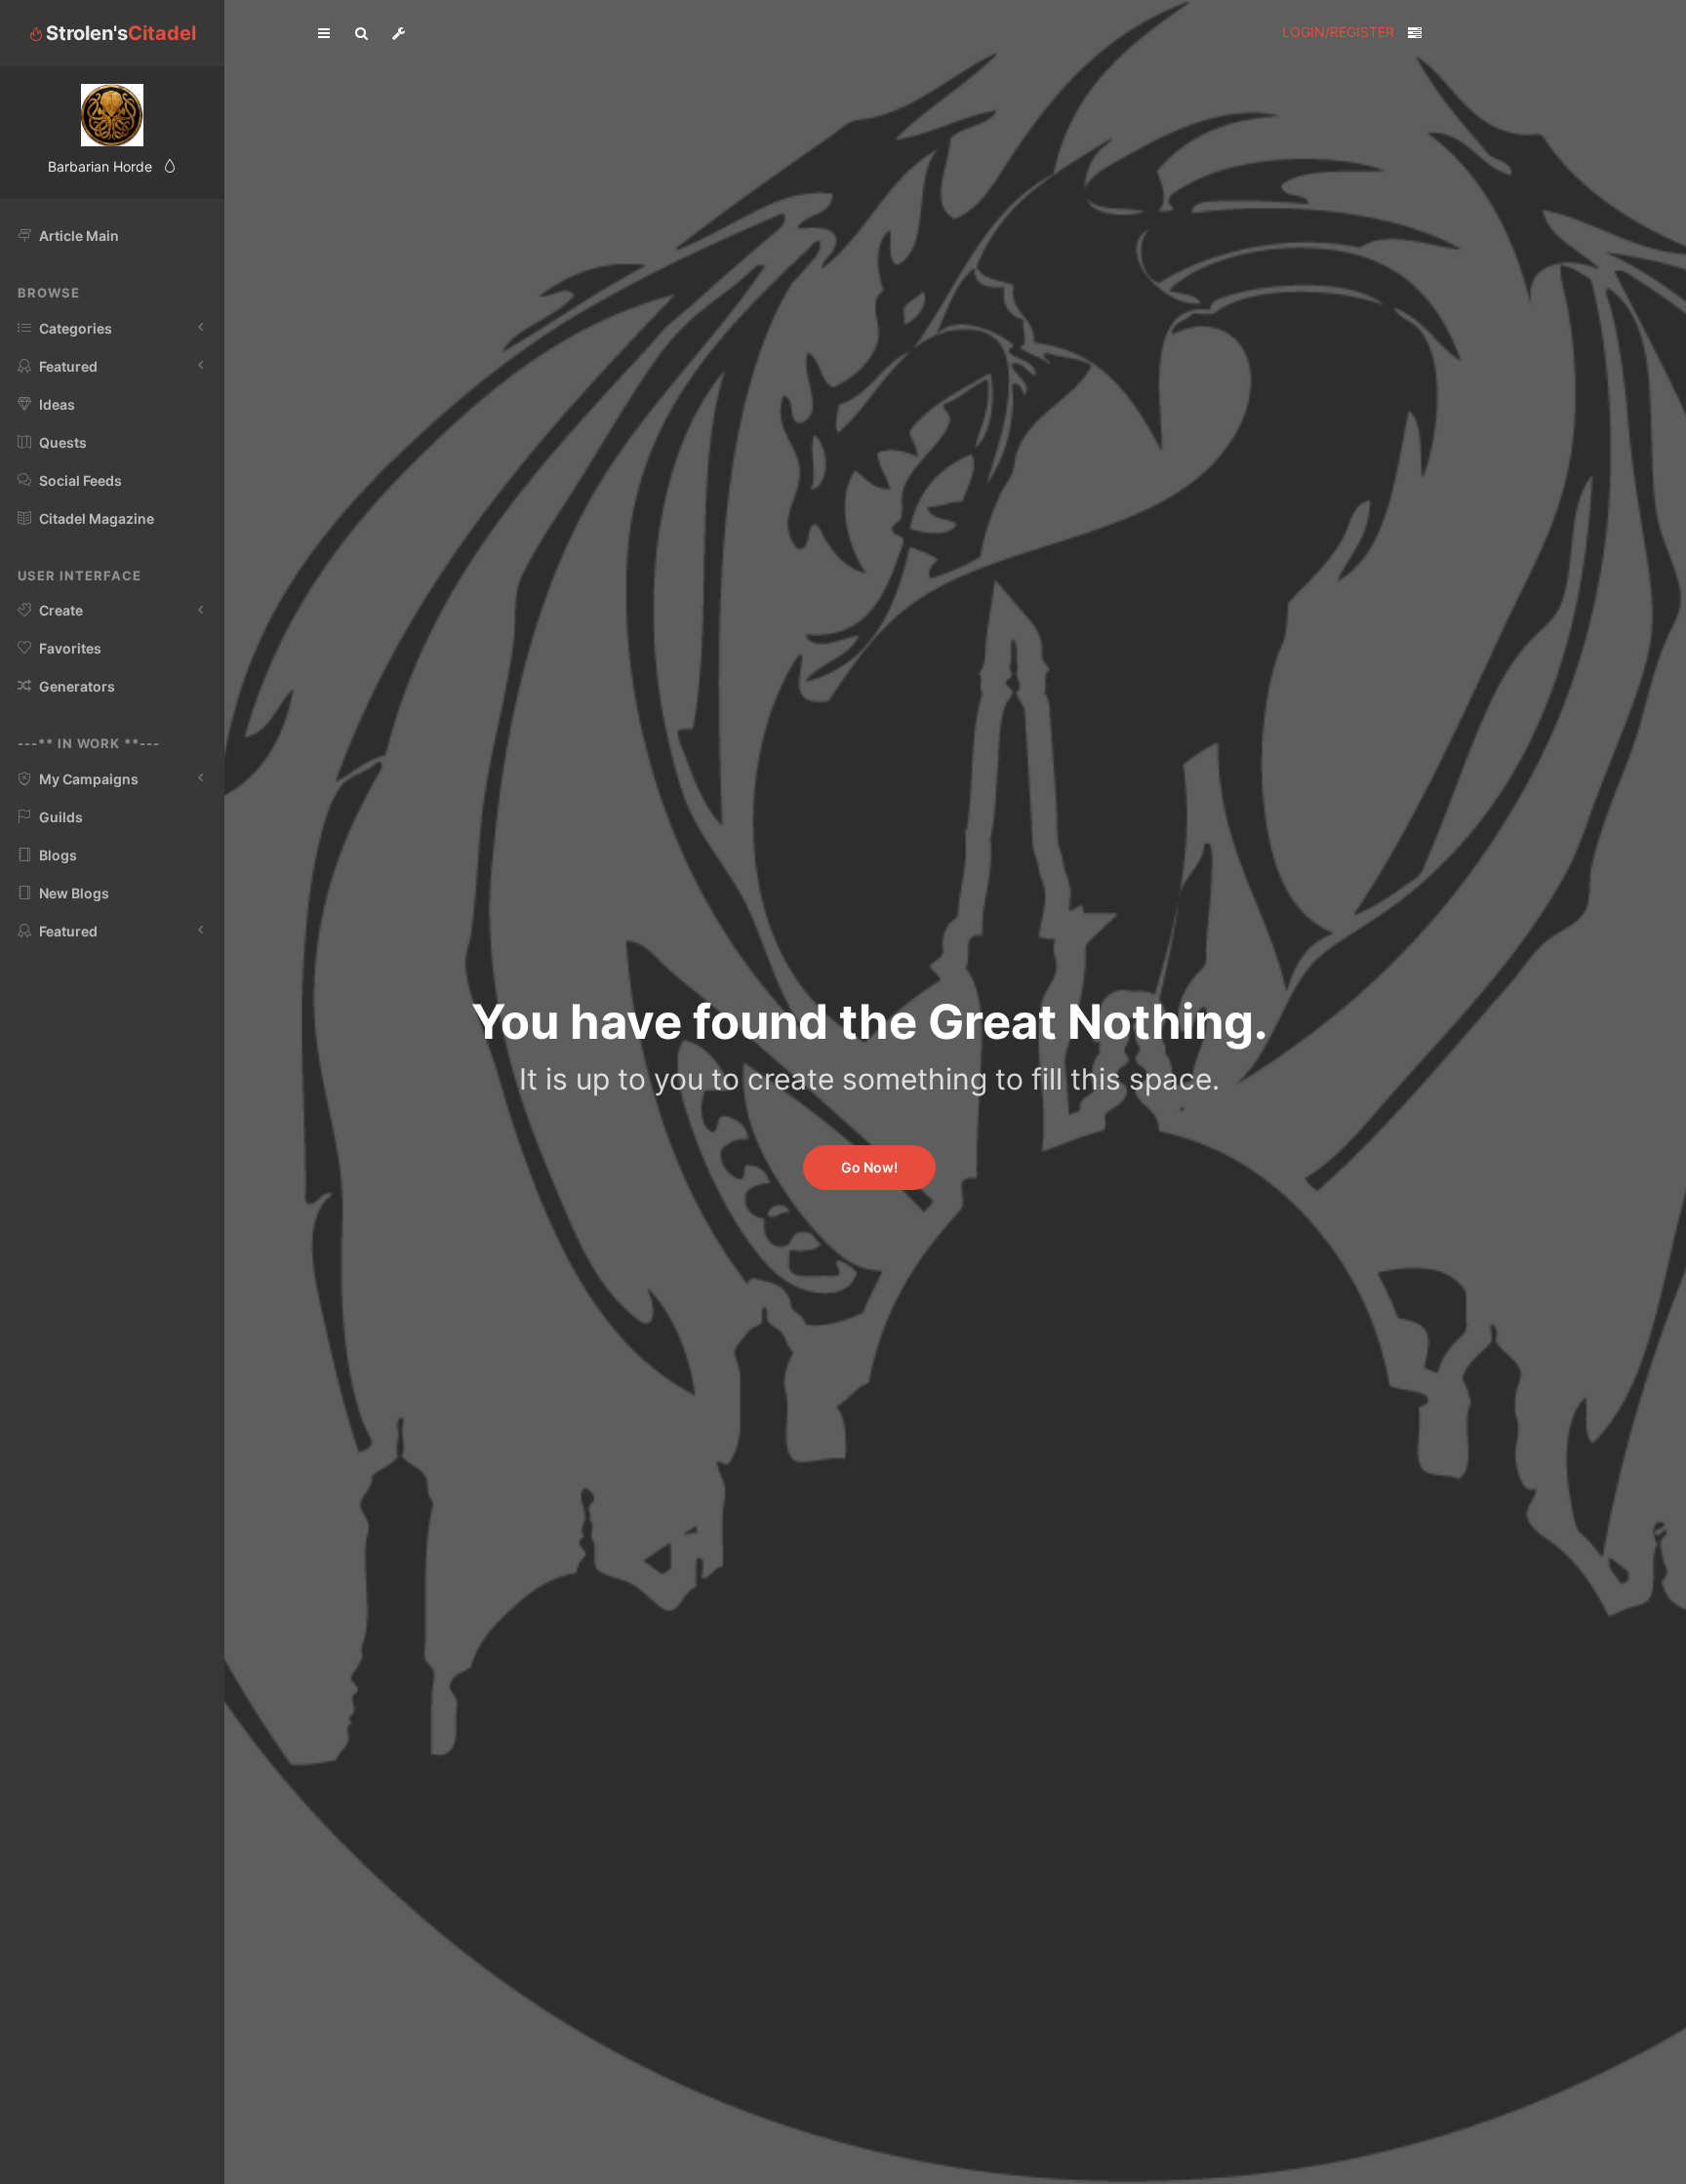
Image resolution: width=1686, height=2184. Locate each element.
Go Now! (869, 1167)
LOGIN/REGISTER (1338, 32)
